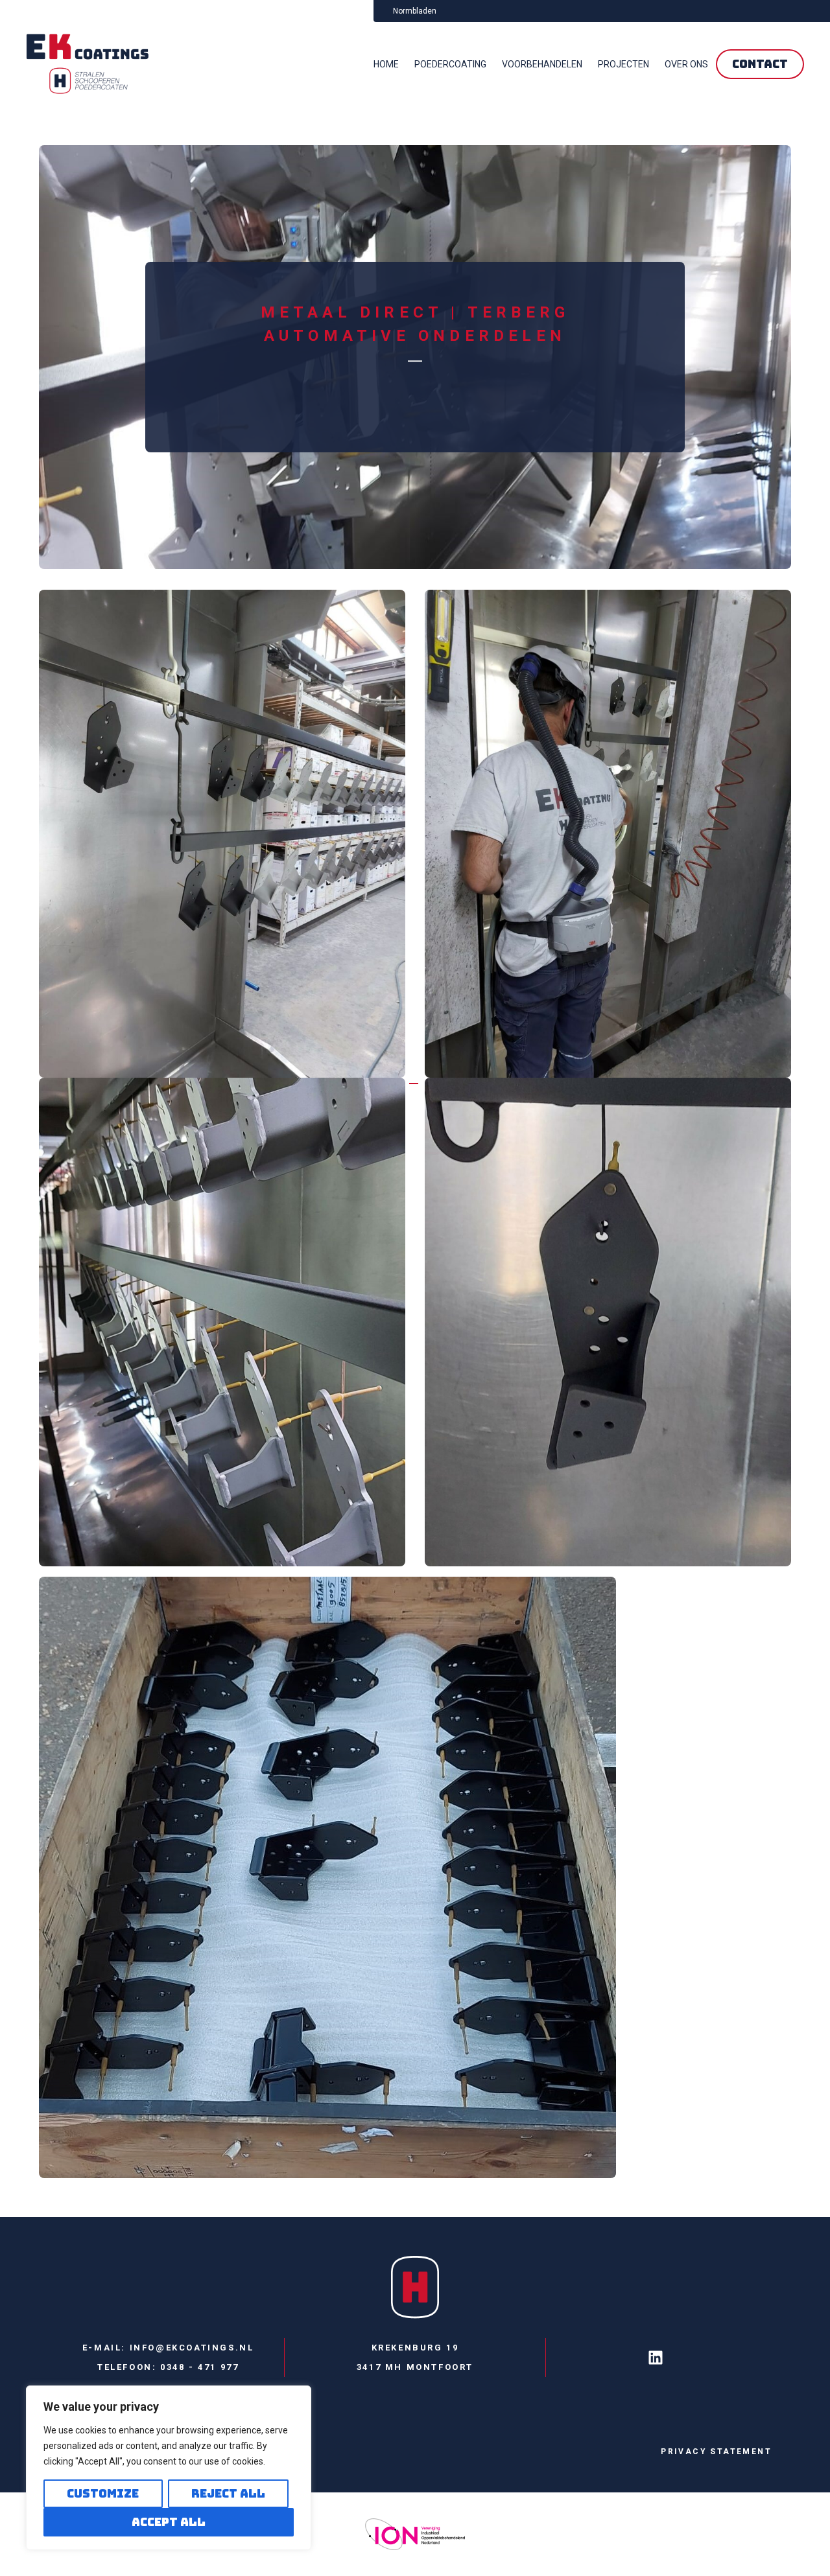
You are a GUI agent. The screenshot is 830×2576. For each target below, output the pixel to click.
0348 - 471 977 (199, 2367)
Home (386, 64)
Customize (103, 2493)
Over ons (686, 64)
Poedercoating (450, 64)
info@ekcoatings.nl (192, 2348)
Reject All (228, 2493)
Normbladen (415, 11)
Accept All (169, 2522)
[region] (169, 2468)
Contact (760, 64)
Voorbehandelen (542, 64)
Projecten (623, 64)
